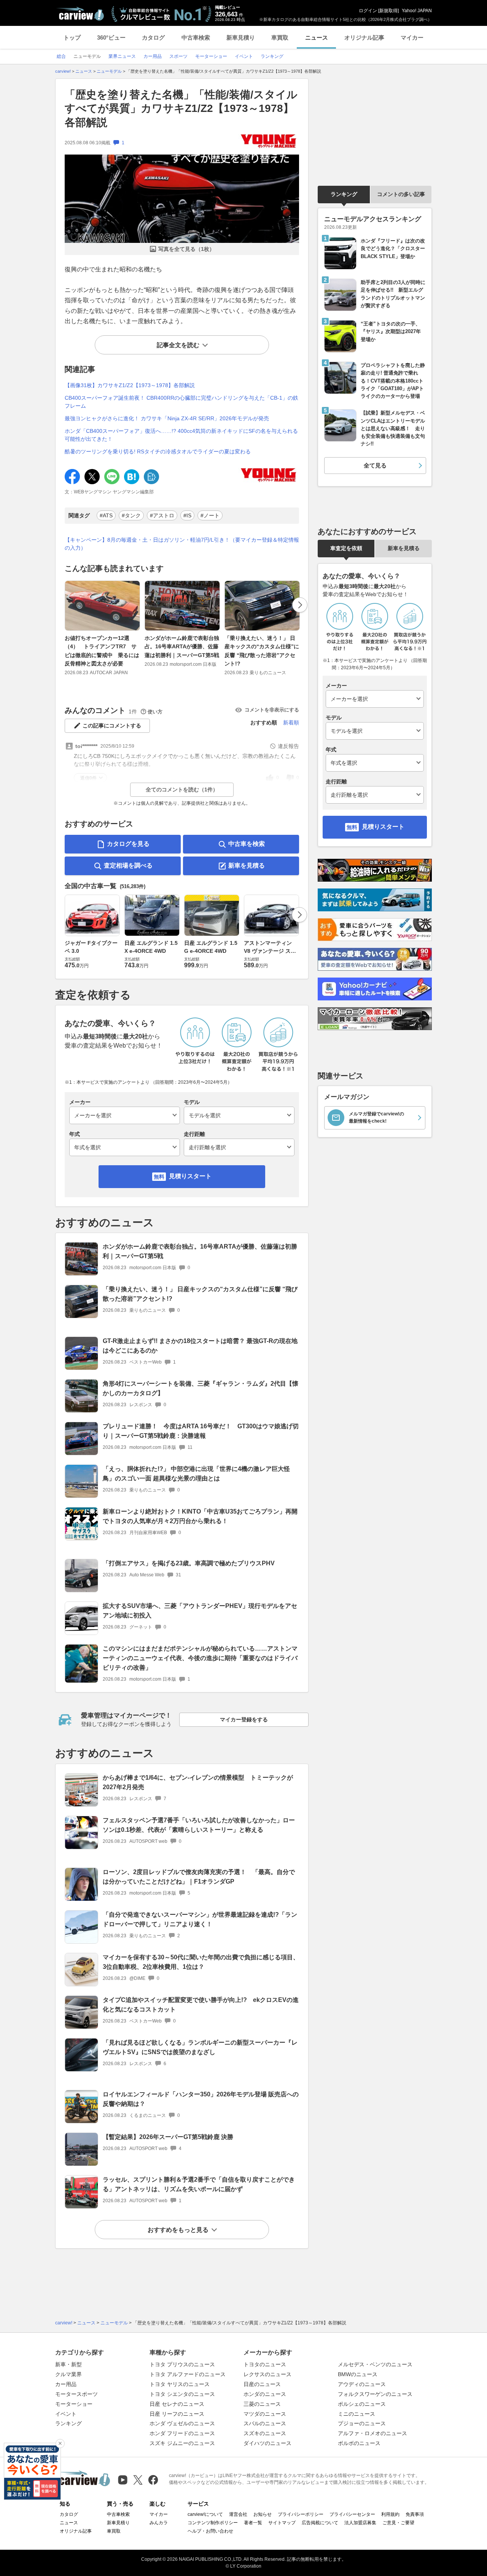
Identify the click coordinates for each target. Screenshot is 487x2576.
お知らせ (263, 2514)
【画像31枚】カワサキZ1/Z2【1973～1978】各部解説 (130, 385)
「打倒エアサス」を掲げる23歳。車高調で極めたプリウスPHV (189, 1563)
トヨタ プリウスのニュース (182, 2364)
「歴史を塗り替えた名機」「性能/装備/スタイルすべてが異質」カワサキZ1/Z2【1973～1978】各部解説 (181, 108)
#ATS (106, 515)
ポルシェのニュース (362, 2404)
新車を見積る (247, 865)
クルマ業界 (68, 2374)
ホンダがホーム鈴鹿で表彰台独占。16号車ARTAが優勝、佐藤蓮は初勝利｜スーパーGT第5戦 (182, 647)
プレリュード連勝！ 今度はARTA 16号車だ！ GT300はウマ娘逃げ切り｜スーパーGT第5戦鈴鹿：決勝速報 (201, 1431)
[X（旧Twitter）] (138, 2480)
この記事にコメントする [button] (112, 726)
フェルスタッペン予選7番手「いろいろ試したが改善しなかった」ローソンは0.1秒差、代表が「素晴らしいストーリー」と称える (199, 1825)
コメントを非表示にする (272, 710)
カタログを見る (128, 844)
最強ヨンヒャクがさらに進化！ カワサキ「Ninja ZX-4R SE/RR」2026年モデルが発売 (167, 418)
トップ (72, 37)
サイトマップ (282, 2523)
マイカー (412, 37)
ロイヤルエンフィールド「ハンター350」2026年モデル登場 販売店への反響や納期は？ (201, 2099)
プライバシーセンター (352, 2514)
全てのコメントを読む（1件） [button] (182, 790)
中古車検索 (196, 37)
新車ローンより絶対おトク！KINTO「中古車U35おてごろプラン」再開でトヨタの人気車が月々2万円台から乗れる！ (200, 1516)
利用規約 (390, 2514)
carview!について (205, 2514)
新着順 (291, 723)
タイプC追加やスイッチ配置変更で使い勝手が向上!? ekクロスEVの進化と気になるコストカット (201, 2005)
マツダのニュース (265, 2414)
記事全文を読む (178, 345)
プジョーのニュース (362, 2423)
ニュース (317, 37)
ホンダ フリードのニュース (182, 2433)
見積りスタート (190, 1176)
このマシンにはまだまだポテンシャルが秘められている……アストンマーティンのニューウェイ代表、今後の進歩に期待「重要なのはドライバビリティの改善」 (200, 1658)
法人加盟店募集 (360, 2523)
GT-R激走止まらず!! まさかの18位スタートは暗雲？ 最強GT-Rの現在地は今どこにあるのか (200, 1346)
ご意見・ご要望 (398, 2523)
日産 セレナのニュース (177, 2404)
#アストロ (162, 515)
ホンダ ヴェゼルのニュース (182, 2423)
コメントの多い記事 (401, 194)
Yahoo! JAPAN (417, 11)
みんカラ (159, 2523)
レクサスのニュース (267, 2374)
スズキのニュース (265, 2433)
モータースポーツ (76, 2394)
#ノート (210, 515)
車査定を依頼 (346, 548)
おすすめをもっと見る (178, 2230)
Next (300, 605)
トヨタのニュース (265, 2364)
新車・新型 (68, 2364)
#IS (187, 515)
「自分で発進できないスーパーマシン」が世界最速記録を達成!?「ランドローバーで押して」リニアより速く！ (200, 1919)
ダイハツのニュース (267, 2443)
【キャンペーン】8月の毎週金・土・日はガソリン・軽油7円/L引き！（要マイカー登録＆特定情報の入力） (182, 544)
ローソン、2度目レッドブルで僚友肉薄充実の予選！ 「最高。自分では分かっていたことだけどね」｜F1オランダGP (199, 1877)
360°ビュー (111, 37)
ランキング (344, 194)
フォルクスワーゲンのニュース (375, 2394)
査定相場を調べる (128, 865)
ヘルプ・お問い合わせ (210, 2531)
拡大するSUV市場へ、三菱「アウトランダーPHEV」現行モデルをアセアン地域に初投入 (200, 1611)
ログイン (368, 11)
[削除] (60, 2444)
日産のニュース (262, 2384)
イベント (66, 2414)
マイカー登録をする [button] (244, 1719)
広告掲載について (320, 2523)
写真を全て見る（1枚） (186, 249)
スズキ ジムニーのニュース (182, 2443)
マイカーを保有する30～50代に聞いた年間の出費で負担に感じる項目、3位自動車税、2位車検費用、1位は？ (201, 1962)
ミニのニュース (356, 2414)
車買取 (280, 37)
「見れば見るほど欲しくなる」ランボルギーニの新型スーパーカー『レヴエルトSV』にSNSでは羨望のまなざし (200, 2047)
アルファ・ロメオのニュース (372, 2433)
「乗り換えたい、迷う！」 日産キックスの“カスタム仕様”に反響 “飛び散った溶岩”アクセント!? (262, 651)
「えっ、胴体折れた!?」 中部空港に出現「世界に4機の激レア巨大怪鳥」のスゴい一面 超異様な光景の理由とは (196, 1474)
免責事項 (415, 2514)
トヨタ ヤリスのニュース (180, 2384)
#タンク (131, 515)
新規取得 (388, 11)
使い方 (155, 712)
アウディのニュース (362, 2384)
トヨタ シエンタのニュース (182, 2394)
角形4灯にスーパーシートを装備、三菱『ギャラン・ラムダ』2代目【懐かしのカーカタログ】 (201, 1388)
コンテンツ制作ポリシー (213, 2523)
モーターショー (74, 2404)
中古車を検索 (247, 844)
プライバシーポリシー (301, 2514)
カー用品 (66, 2384)
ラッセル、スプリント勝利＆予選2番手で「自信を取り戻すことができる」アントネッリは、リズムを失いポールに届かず (199, 2184)
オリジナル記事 (364, 37)
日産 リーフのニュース (177, 2414)
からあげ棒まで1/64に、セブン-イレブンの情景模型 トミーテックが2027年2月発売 (198, 1782)
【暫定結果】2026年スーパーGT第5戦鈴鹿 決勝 (168, 2137)
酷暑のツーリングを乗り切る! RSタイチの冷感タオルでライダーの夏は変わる (158, 451)
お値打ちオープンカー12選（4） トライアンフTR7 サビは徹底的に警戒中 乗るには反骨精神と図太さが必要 (102, 651)
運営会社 (238, 2514)
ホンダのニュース (265, 2394)
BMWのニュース (358, 2374)
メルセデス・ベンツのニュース (375, 2364)
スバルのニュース (265, 2423)
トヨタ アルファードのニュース (188, 2374)
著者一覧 (253, 2523)
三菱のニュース (262, 2404)
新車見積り (241, 37)
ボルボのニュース (359, 2443)
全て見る (375, 465)
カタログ (153, 37)
